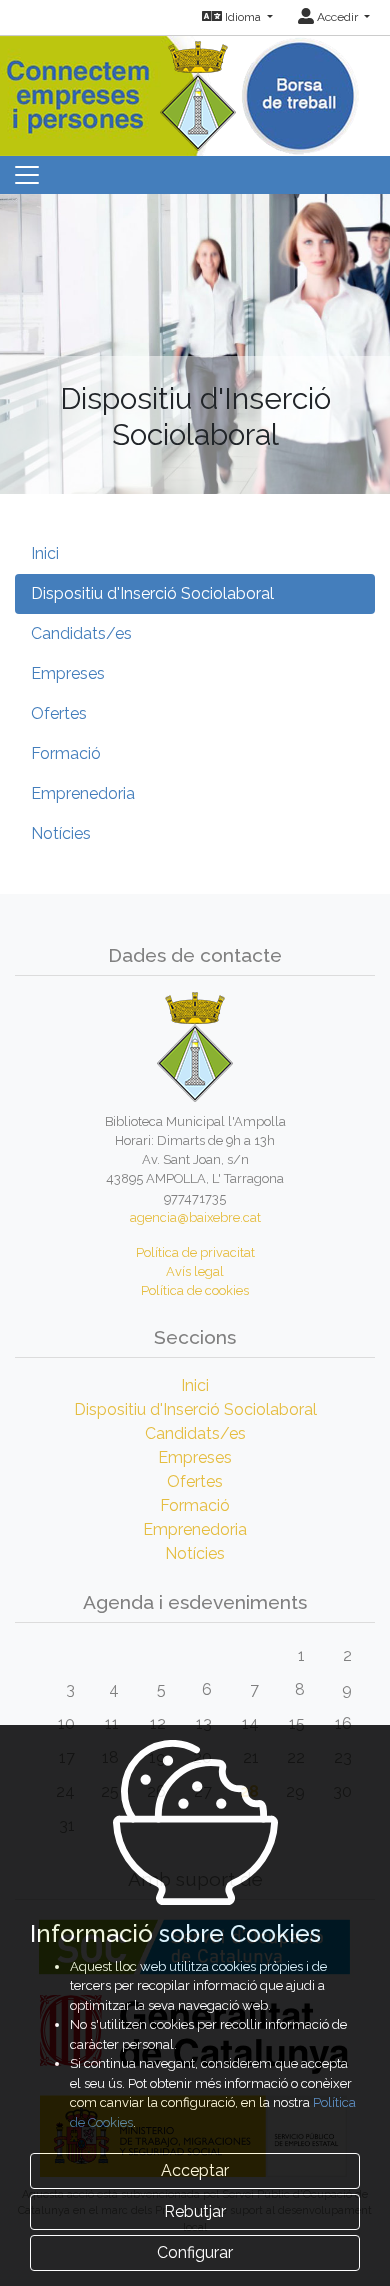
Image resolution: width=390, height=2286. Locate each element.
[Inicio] (195, 91)
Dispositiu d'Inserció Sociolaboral (152, 593)
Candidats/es (81, 633)
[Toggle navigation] (27, 175)
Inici (45, 553)
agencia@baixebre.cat (195, 1217)
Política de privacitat (195, 1252)
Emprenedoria (83, 793)
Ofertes (59, 713)
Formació (66, 753)
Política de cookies (195, 1290)
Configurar (195, 2252)
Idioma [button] (243, 17)
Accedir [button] (337, 17)
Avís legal (195, 1271)
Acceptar (195, 2170)
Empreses (68, 673)
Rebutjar (195, 2211)
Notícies (61, 833)
